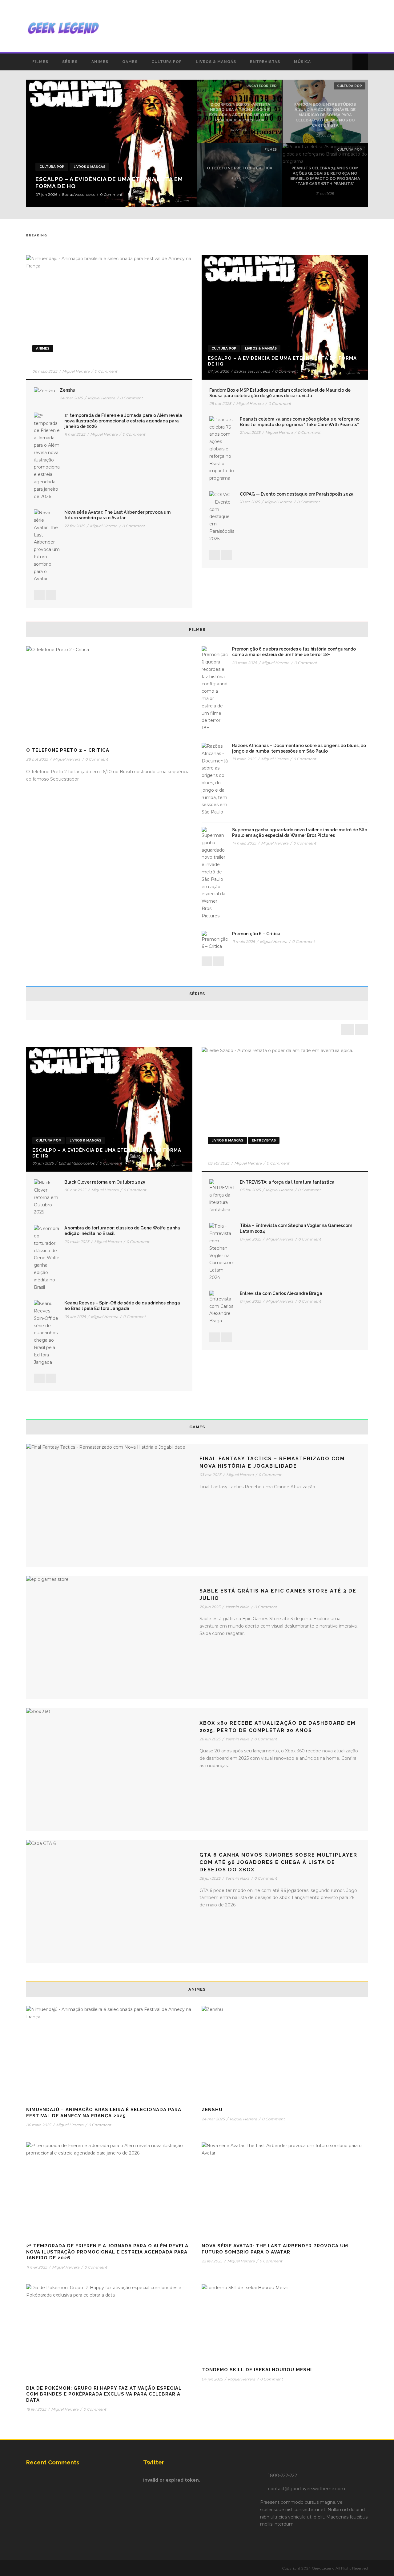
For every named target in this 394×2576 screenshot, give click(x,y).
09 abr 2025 (75, 1317)
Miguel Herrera (76, 371)
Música (302, 62)
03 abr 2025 (219, 1163)
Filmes (40, 62)
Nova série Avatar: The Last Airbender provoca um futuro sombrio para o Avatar (275, 2249)
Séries (70, 62)
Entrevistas (265, 62)
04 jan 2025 (250, 1239)
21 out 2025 (325, 194)
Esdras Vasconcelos (79, 194)
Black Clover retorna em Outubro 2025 (105, 1182)
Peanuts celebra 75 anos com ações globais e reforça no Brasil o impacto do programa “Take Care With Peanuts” (325, 176)
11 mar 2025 (75, 434)
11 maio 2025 (243, 942)
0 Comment (111, 194)
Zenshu (68, 390)
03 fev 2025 (250, 1190)
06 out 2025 (75, 1190)
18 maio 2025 (244, 759)
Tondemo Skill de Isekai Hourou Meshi (257, 2370)
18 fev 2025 (36, 2409)
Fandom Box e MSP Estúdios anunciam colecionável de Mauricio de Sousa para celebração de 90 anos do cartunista (325, 115)
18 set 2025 (250, 502)
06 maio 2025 (45, 371)
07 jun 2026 (46, 194)
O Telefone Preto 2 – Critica (240, 168)
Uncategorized (261, 86)
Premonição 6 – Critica (256, 934)
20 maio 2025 (245, 663)
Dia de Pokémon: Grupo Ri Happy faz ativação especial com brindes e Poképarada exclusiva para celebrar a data (104, 2394)
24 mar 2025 (71, 398)
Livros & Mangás (216, 62)
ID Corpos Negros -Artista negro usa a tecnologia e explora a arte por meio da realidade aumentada (240, 112)
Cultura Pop (167, 62)
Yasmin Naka (237, 1607)
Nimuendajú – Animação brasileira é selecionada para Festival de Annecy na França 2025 (103, 361)
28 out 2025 (325, 135)
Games (130, 62)
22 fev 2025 (75, 526)
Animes (100, 62)
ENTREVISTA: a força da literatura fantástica (287, 1182)
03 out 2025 (210, 1475)
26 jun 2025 (210, 1607)
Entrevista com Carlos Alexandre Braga (281, 1293)
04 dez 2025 (240, 130)
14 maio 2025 (244, 843)
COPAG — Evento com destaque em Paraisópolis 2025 (297, 494)
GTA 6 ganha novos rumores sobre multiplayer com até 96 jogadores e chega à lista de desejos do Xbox (278, 1862)
